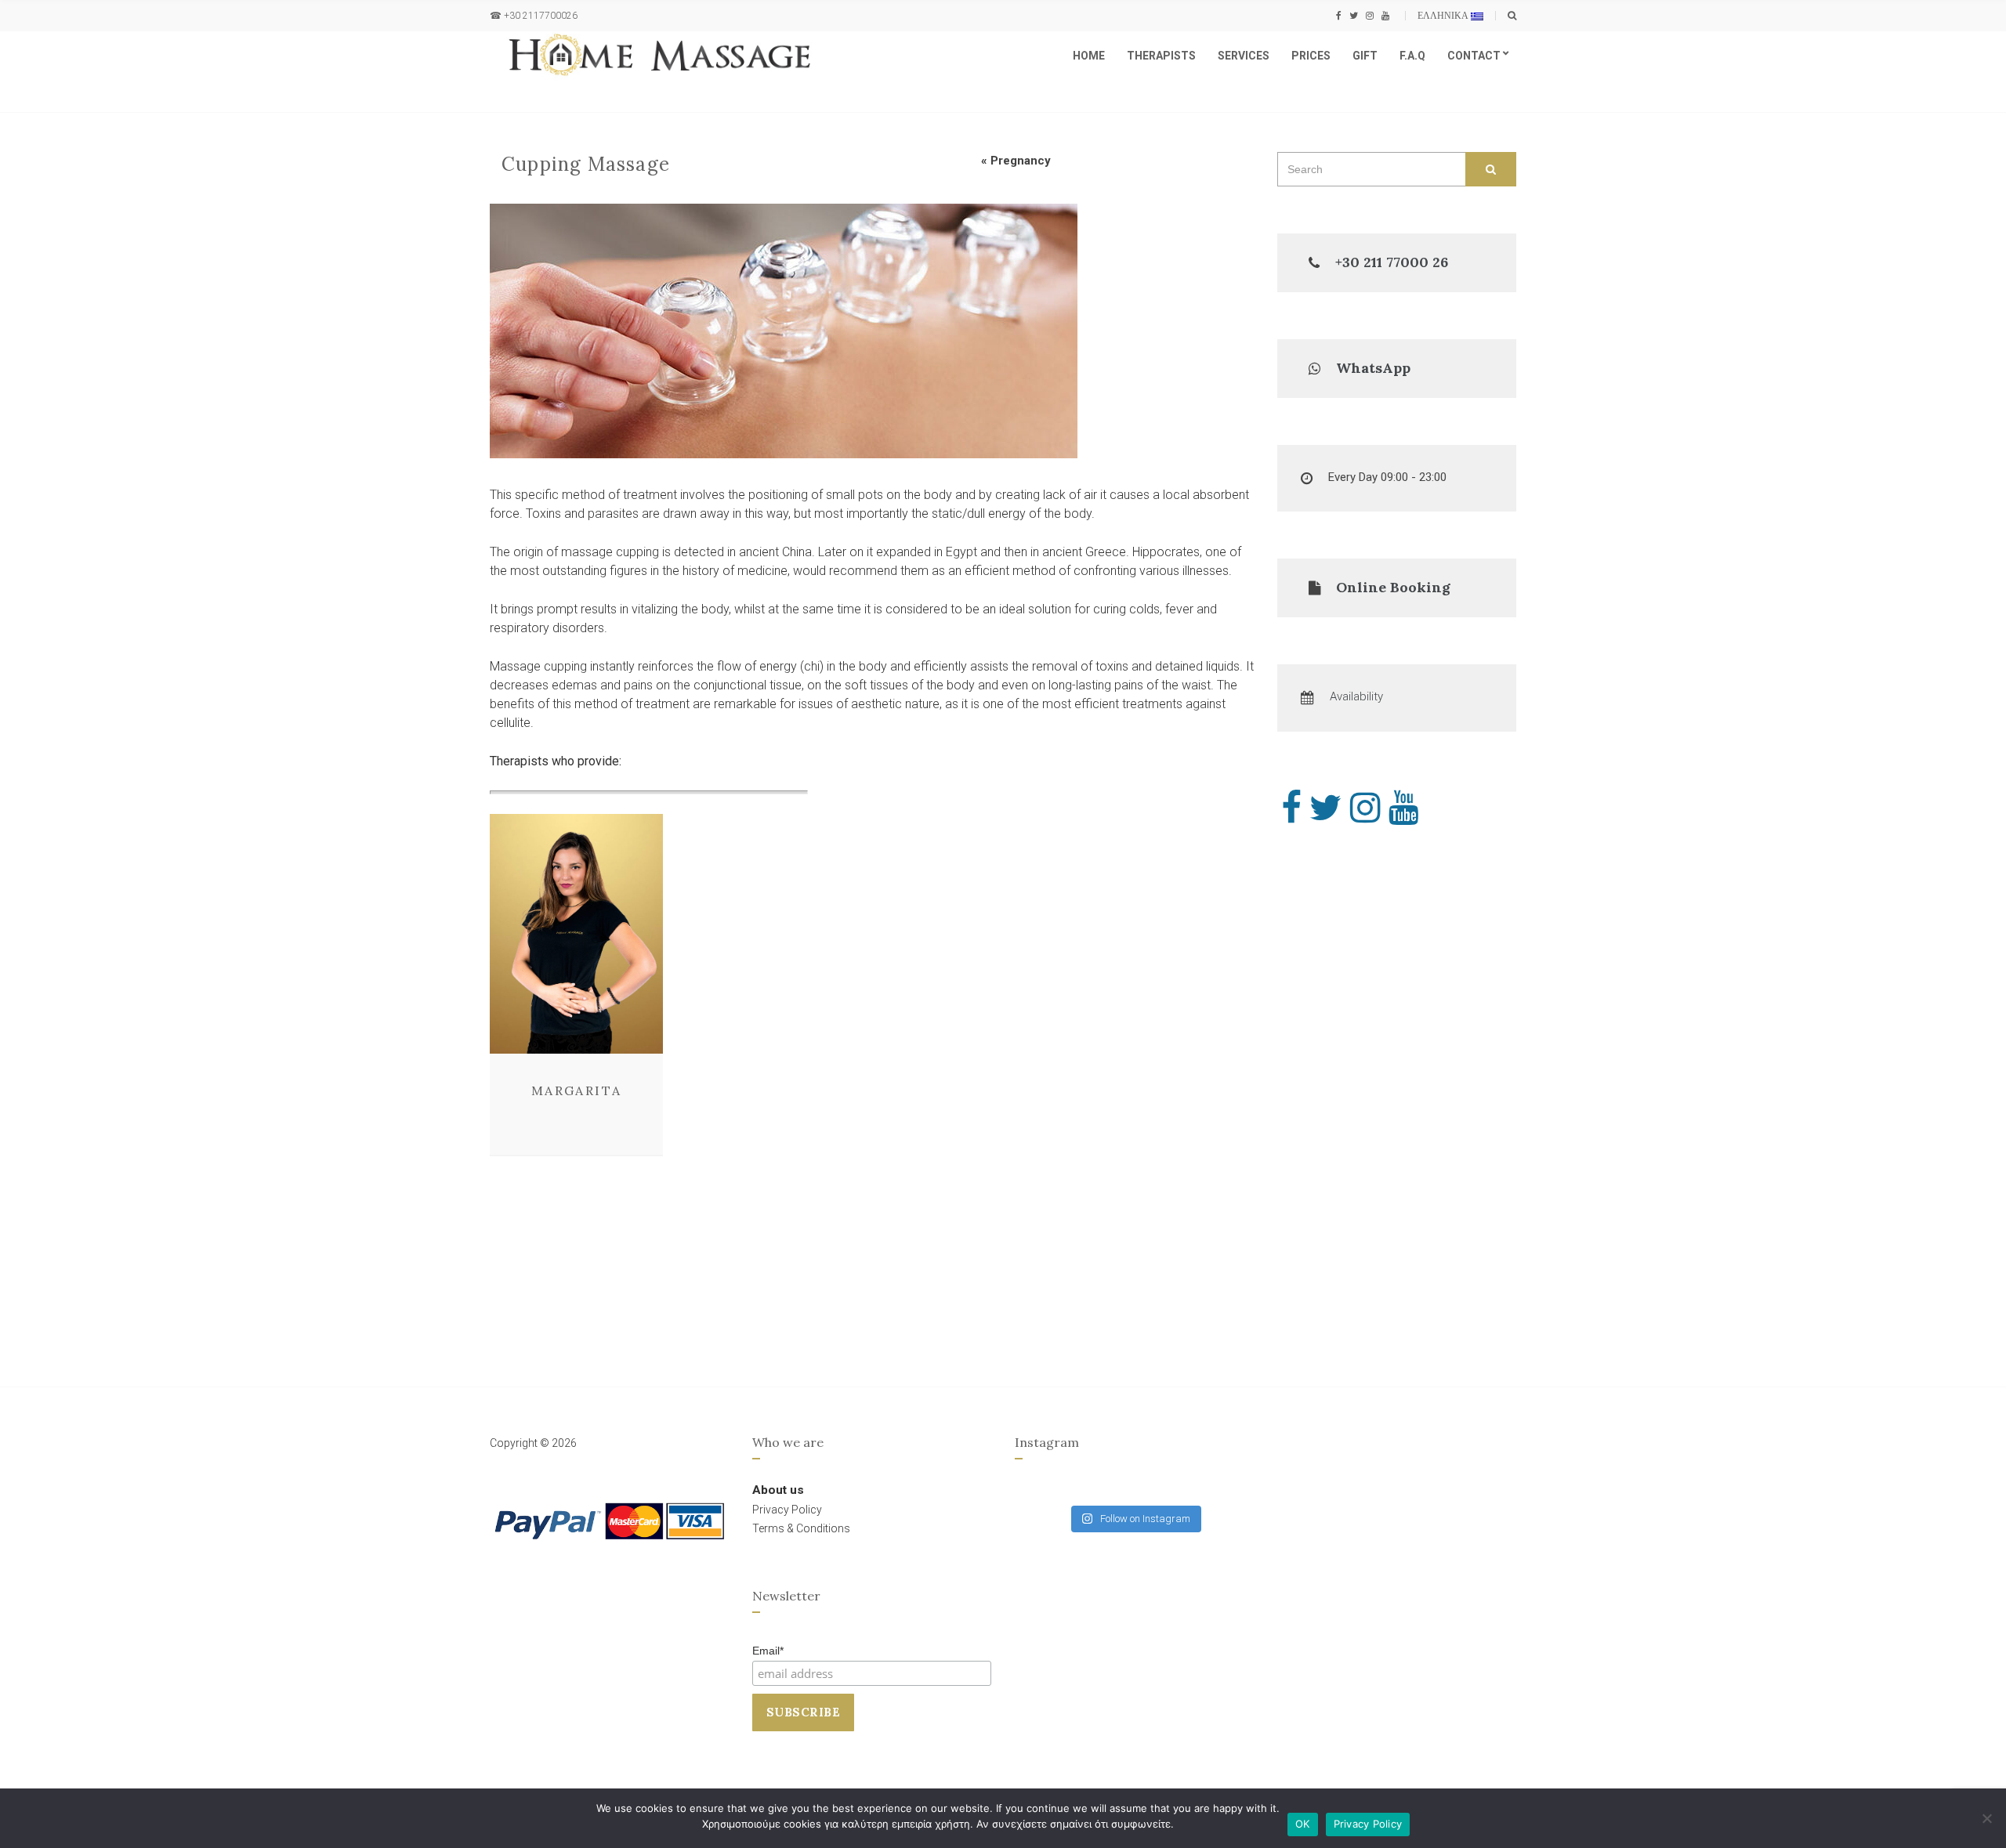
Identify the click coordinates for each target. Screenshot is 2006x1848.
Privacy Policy (1368, 1824)
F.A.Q (1412, 56)
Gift (1365, 56)
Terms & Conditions (801, 1528)
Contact (1474, 56)
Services (1244, 56)
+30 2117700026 (541, 16)
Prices (1311, 56)
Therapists (1161, 56)
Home (1089, 56)
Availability (1356, 696)
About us (778, 1490)
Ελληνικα (1444, 15)
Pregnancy (1021, 161)
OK (1303, 1824)
